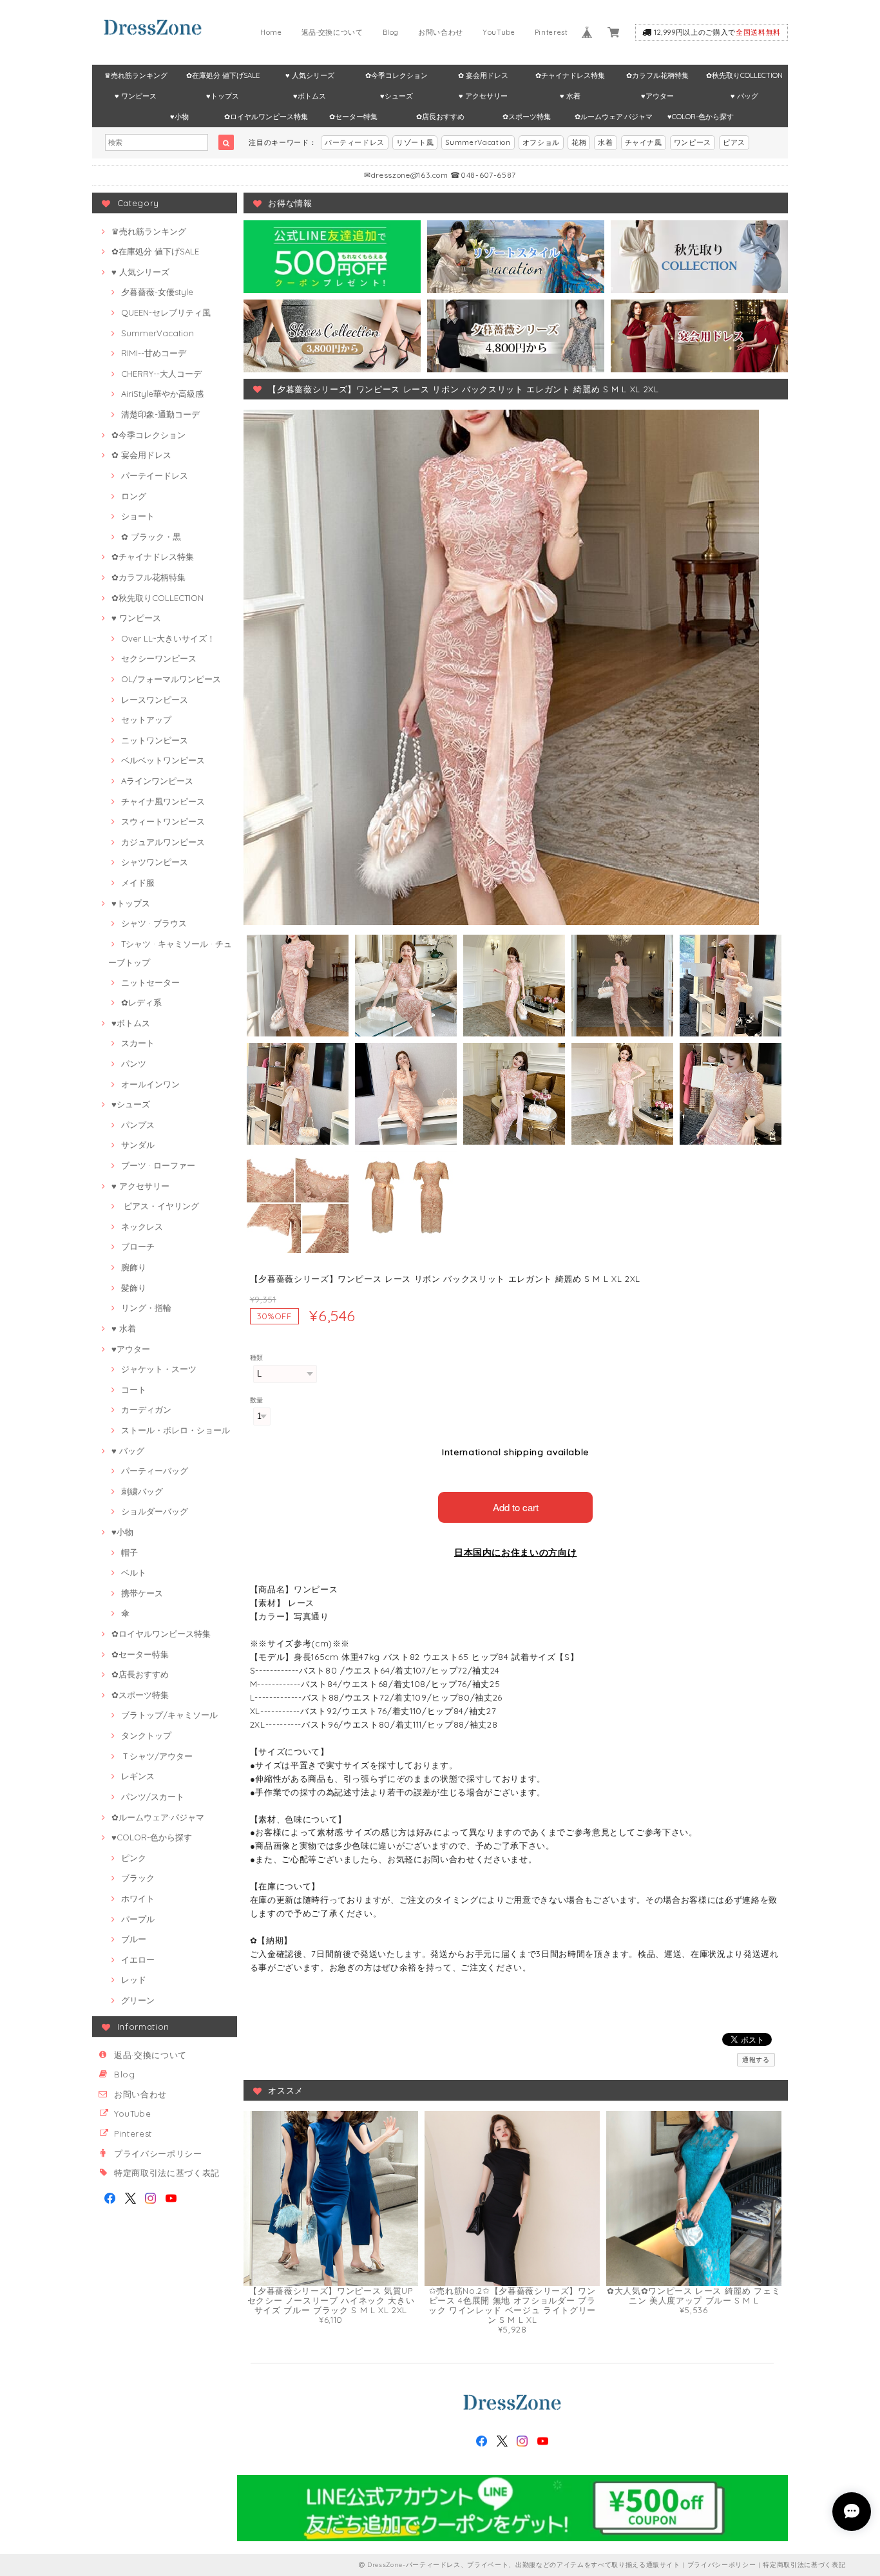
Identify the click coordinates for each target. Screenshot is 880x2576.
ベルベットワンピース (163, 760)
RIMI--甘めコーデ (154, 353)
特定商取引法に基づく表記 (167, 2173)
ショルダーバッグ (155, 1511)
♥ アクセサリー (483, 96)
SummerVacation (478, 142)
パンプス (138, 1125)
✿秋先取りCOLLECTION (744, 75)
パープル (138, 1919)
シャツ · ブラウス (154, 923)
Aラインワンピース (157, 781)
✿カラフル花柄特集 (657, 75)
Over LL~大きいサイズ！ (168, 638)
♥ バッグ (744, 96)
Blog (391, 32)
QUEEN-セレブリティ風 (166, 312)
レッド (134, 1980)
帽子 (129, 1552)
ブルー (134, 1939)
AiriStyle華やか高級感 (162, 394)
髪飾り (134, 1288)
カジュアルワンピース (163, 842)
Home (271, 32)
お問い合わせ (441, 32)
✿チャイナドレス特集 (570, 75)
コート (134, 1389)
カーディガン (146, 1409)
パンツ (134, 1064)
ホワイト (138, 1898)
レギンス (138, 1776)
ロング (134, 496)
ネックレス (142, 1226)
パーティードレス (355, 142)
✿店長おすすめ (440, 117)
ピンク (134, 1858)
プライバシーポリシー (158, 2153)
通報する (756, 2060)
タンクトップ (146, 1735)
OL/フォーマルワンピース (171, 679)
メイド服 (138, 883)
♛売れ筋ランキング (136, 75)
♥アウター (657, 96)
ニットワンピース (155, 740)
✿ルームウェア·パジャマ (614, 117)
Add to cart (516, 1507)
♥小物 (179, 117)
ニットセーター (150, 982)
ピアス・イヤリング (160, 1206)
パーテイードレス (155, 475)
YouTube (499, 32)
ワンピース (693, 142)
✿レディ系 (141, 1002)
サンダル (138, 1145)
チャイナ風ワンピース (163, 801)
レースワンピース (155, 700)
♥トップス (223, 96)
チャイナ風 (644, 142)
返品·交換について (332, 32)
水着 (605, 142)
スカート (138, 1043)
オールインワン (150, 1084)
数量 (257, 1400)
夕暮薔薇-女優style (157, 292)
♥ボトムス (310, 96)
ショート (138, 516)
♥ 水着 (570, 96)
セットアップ (146, 720)
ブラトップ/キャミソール (169, 1715)
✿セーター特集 (353, 117)
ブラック (138, 1878)
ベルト (134, 1572)
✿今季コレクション (397, 75)
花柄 (579, 142)
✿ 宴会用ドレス (483, 75)
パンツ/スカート (153, 1797)
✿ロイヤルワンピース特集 (266, 117)
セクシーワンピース (159, 658)
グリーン (138, 2000)
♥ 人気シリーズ (310, 75)
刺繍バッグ (142, 1491)
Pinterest (551, 32)
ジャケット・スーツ (159, 1369)
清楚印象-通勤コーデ (160, 414)
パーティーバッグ (155, 1471)
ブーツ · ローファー (158, 1165)
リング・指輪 (146, 1308)
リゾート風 (415, 142)
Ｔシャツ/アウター (157, 1756)
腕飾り (134, 1267)
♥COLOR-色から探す (701, 117)
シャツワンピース (155, 862)
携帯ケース (142, 1593)
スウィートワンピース (163, 821)
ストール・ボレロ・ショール (176, 1430)
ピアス (734, 142)
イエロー (138, 1960)
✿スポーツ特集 (527, 117)
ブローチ (138, 1246)
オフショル (541, 142)
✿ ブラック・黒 (151, 537)
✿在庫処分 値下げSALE (223, 75)
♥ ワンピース (136, 96)
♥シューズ (397, 96)
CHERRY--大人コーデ (161, 374)
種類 (257, 1358)
